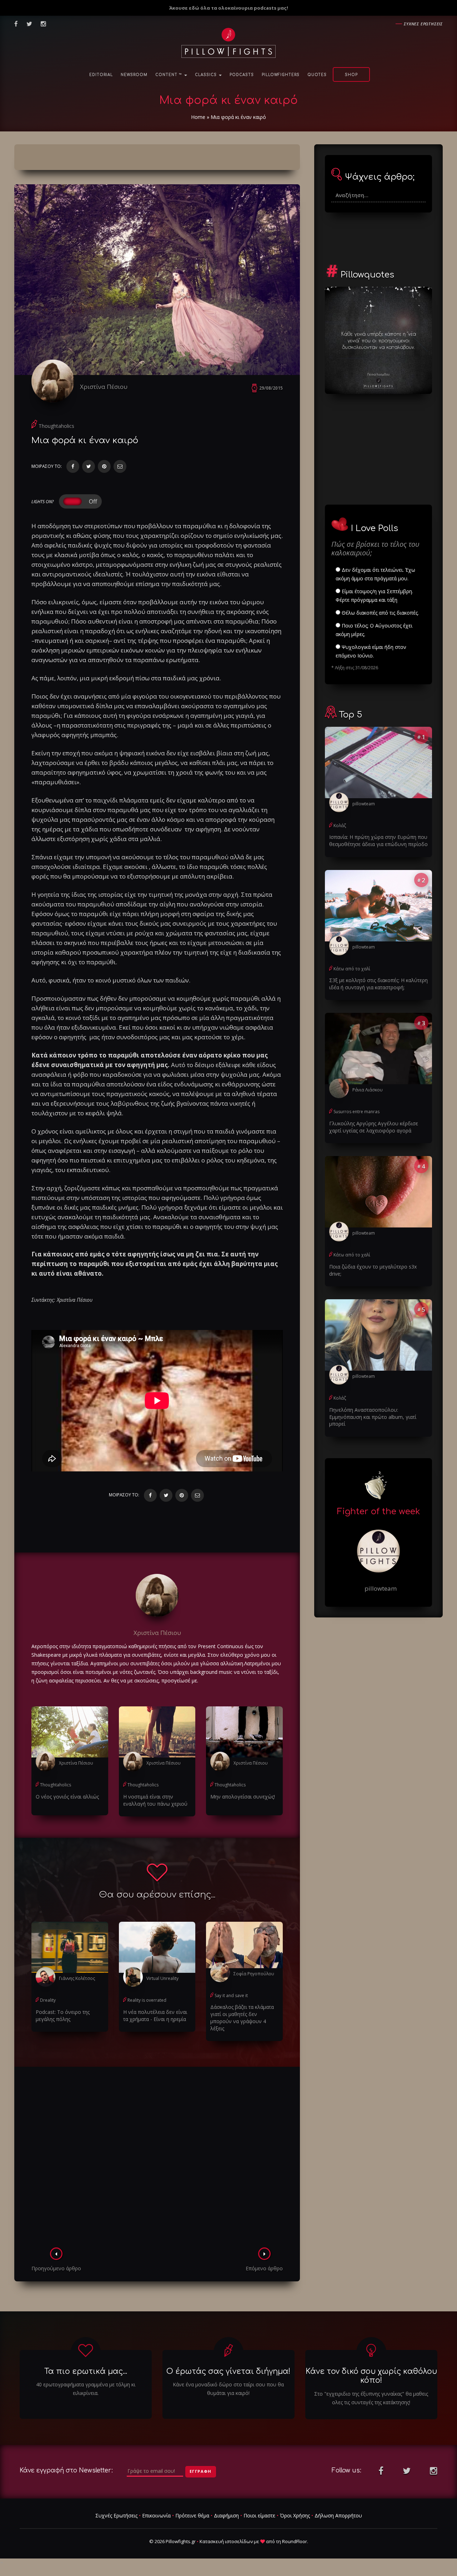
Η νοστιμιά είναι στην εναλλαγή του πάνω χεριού (155, 1800)
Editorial (101, 75)
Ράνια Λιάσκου (368, 1090)
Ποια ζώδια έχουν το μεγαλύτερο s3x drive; (373, 1270)
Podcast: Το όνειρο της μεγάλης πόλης (63, 2015)
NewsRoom (134, 75)
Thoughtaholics (56, 426)
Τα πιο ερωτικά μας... (86, 2371)
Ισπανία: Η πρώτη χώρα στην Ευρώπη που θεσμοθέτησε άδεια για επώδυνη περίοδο (378, 841)
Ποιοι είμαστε (259, 2515)
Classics (207, 75)
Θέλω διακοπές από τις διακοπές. (380, 613)
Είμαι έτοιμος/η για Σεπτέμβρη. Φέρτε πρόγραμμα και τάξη (374, 596)
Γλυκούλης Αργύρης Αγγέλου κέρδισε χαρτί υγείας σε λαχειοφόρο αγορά (374, 1127)
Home (198, 117)
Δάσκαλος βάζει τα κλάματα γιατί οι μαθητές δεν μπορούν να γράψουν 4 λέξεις (242, 2018)
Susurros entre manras (356, 1112)
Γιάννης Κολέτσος (77, 1978)
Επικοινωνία (156, 2515)
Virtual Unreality (162, 1978)
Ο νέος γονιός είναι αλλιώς (67, 1797)
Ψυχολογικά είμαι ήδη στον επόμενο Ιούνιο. (371, 651)
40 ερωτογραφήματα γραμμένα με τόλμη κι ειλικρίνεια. (86, 2389)
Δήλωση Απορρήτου (338, 2515)
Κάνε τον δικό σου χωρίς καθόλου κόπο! (371, 2376)
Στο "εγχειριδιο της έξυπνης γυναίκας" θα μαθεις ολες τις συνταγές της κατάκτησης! (371, 2398)
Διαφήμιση (226, 2515)
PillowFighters (281, 75)
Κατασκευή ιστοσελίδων (226, 2541)
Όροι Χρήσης (295, 2515)
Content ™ (169, 75)
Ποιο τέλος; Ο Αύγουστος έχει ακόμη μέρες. (374, 630)
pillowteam (364, 804)
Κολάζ (340, 826)
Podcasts (242, 75)
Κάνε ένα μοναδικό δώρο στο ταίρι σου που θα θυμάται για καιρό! (228, 2389)
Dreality (48, 2000)
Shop (351, 75)
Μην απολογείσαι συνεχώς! (243, 1797)
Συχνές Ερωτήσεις (116, 2515)
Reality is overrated (147, 2000)
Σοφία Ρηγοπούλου (254, 1974)
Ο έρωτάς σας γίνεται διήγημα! (228, 2371)
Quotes (317, 75)
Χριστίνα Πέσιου (104, 387)
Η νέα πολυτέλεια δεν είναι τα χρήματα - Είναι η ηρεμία (155, 2015)
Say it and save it (231, 1995)
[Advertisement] (157, 2159)
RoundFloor (295, 2541)
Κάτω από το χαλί (352, 969)
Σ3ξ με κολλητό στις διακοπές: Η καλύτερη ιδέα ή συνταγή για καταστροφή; (378, 984)
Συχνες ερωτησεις (423, 24)
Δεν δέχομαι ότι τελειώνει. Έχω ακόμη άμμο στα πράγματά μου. (375, 574)
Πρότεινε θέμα (192, 2515)
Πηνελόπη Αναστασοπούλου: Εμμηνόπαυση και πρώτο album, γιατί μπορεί (373, 1417)
